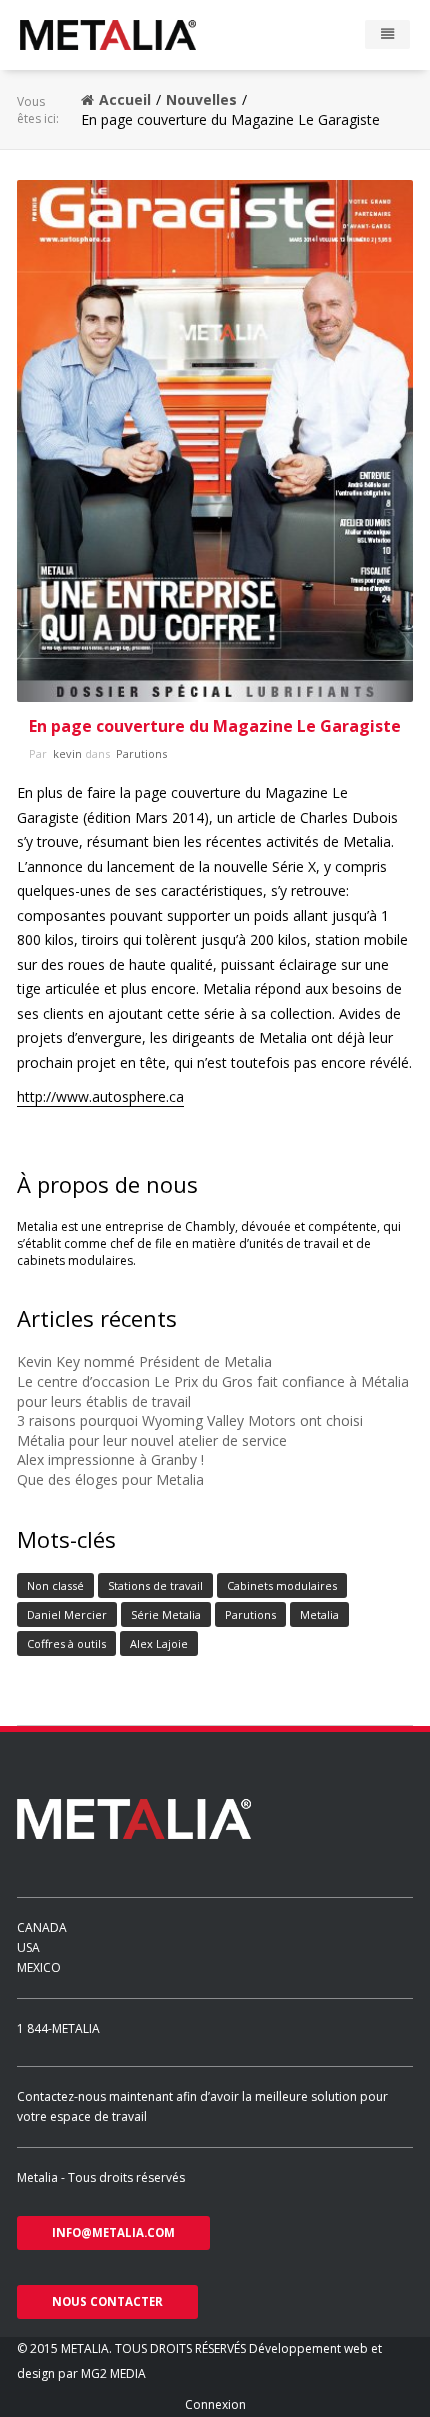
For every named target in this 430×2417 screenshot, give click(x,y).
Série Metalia (166, 1614)
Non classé (55, 1585)
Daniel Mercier (67, 1614)
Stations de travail (155, 1585)
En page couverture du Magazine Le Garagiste (215, 726)
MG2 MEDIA (113, 2373)
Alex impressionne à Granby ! (110, 1459)
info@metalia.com (113, 2232)
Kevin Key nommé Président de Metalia (144, 1361)
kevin (66, 753)
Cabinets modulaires (282, 1585)
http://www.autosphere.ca (100, 1096)
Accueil (125, 99)
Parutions (140, 753)
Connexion (215, 2404)
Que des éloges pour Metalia (110, 1479)
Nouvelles (201, 99)
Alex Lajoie (159, 1643)
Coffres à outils (66, 1643)
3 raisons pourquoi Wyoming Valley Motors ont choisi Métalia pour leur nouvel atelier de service (190, 1430)
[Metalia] (137, 35)
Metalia (319, 1614)
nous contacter (107, 2301)
